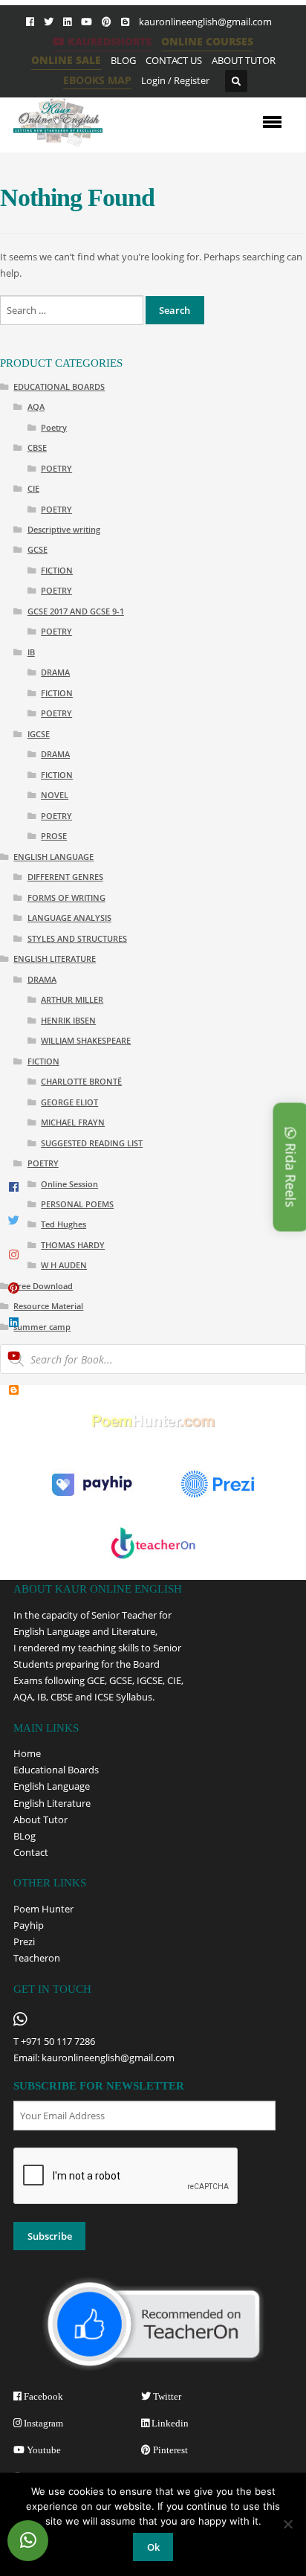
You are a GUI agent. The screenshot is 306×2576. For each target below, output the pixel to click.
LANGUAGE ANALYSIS (69, 918)
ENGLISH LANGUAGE (53, 857)
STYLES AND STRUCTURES (77, 938)
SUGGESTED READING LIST (92, 1143)
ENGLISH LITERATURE (55, 958)
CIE (33, 488)
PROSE (54, 836)
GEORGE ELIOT (69, 1102)
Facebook (42, 2396)
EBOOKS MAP (97, 80)
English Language (52, 1786)
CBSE (37, 447)
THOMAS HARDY (73, 1245)
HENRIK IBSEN (68, 1020)
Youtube (43, 2450)
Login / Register (175, 80)
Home (27, 1753)
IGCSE (39, 734)
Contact (31, 1852)
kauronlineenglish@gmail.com (205, 22)
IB (31, 652)
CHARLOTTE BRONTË (81, 1081)
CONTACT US (174, 60)
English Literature (52, 1803)
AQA (36, 407)
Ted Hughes (64, 1224)
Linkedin (169, 2423)
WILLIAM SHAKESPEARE (86, 1040)
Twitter (166, 2396)
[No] (287, 2524)
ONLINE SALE (66, 60)
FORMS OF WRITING (66, 897)
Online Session (69, 1184)
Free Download (43, 1286)
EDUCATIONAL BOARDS (59, 386)
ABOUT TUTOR (244, 60)
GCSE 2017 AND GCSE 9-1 (76, 611)
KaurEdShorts (108, 41)
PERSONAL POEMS (77, 1204)
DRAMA (55, 672)
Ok (153, 2547)
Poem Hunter (43, 1909)
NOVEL (55, 795)
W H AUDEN (64, 1265)
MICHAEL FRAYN (73, 1122)
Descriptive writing (64, 529)
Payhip (29, 1925)
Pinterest (169, 2450)
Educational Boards (56, 1770)
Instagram (42, 2423)
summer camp (42, 1327)
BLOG (123, 60)
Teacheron (37, 1958)
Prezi (24, 1941)
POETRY (56, 468)
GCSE (38, 549)
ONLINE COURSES (207, 41)
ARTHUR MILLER (72, 999)
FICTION (57, 570)
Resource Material (48, 1306)
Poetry (54, 427)
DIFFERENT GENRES (65, 877)
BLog (25, 1836)
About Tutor (40, 1819)
